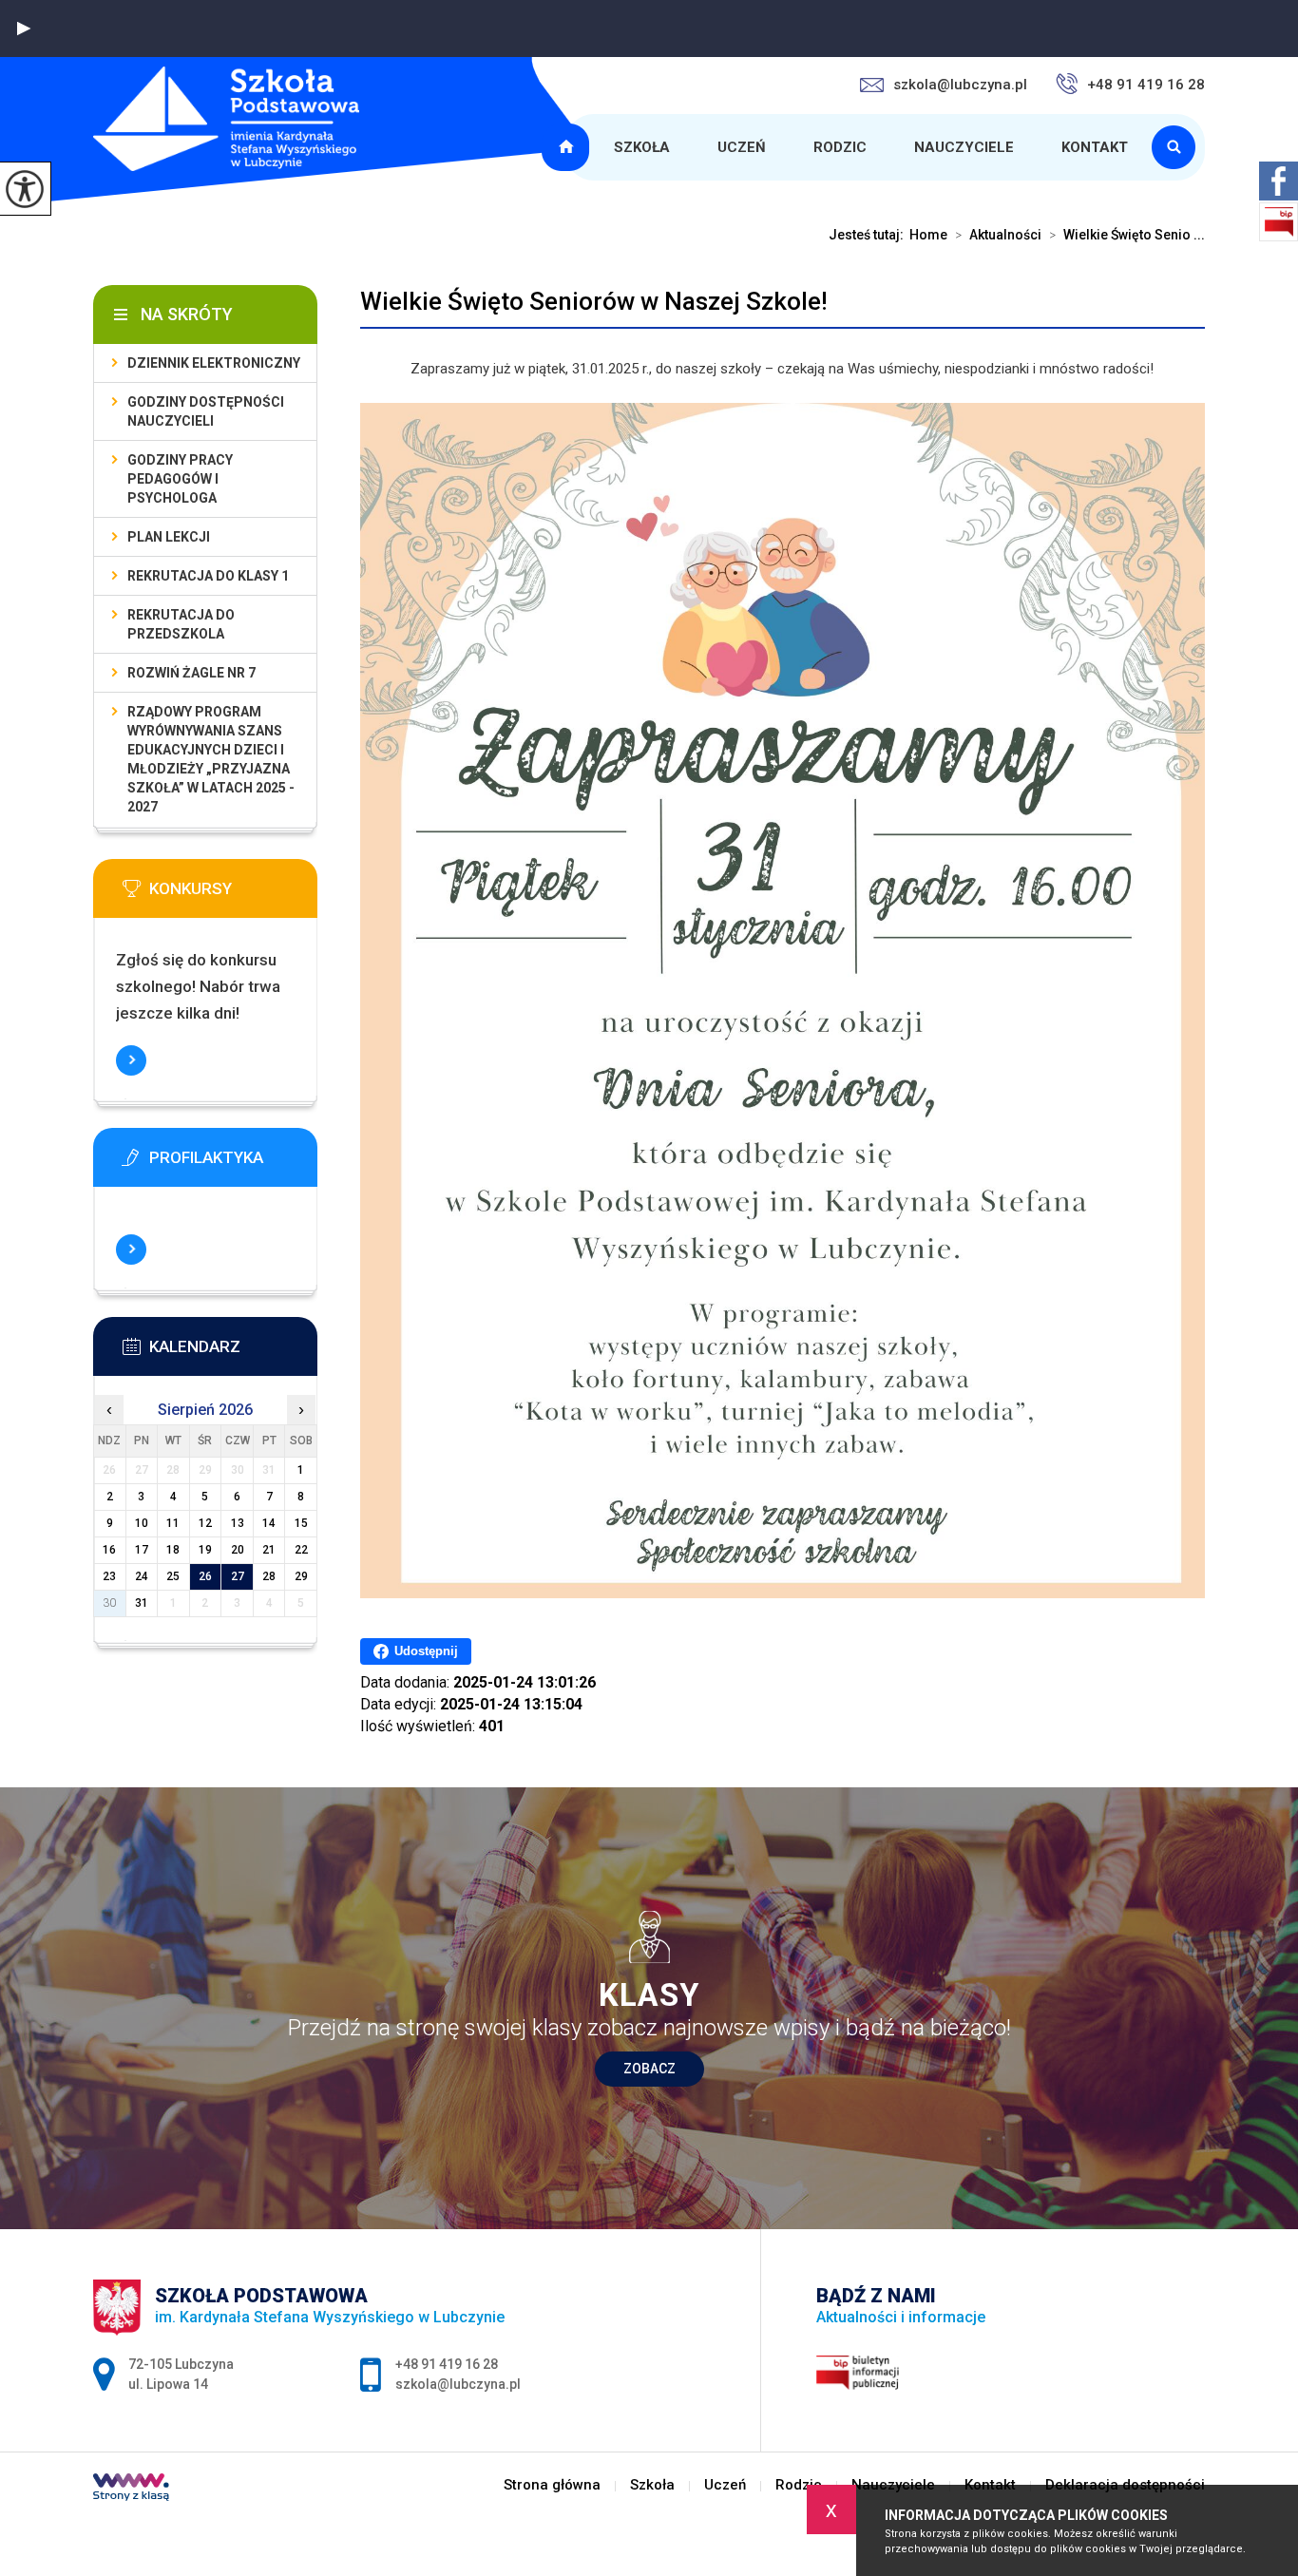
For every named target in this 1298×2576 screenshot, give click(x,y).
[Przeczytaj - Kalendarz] (234, 1352)
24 (142, 1576)
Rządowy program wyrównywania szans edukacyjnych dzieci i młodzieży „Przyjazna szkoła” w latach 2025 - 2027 (211, 759)
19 (205, 1550)
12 (205, 1523)
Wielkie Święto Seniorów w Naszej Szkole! (594, 301)
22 (301, 1550)
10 (142, 1523)
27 (238, 1576)
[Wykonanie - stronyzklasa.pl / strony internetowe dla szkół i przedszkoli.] (131, 2490)
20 (238, 1550)
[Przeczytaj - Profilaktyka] (234, 1163)
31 (142, 1603)
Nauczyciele (964, 147)
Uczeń (742, 147)
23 (109, 1576)
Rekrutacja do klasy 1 (208, 576)
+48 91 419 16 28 (1146, 85)
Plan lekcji (169, 537)
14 (269, 1523)
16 (109, 1550)
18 (173, 1550)
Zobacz (649, 2069)
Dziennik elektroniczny (214, 363)
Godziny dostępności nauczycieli (206, 411)
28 (269, 1576)
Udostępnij (426, 1651)
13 (238, 1523)
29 (301, 1576)
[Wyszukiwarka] (1178, 147)
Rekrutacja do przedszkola (181, 624)
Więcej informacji (131, 1060)
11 (173, 1523)
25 (173, 1576)
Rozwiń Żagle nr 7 (191, 673)
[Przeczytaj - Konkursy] (234, 894)
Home (928, 235)
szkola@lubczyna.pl (960, 85)
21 (269, 1550)
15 (301, 1523)
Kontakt (1095, 147)
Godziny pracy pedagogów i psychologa (180, 479)
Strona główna (568, 147)
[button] (24, 29)
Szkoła (642, 147)
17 (142, 1550)
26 (205, 1576)
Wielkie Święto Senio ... (1127, 235)
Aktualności (998, 235)
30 (109, 1603)
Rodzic (840, 147)
